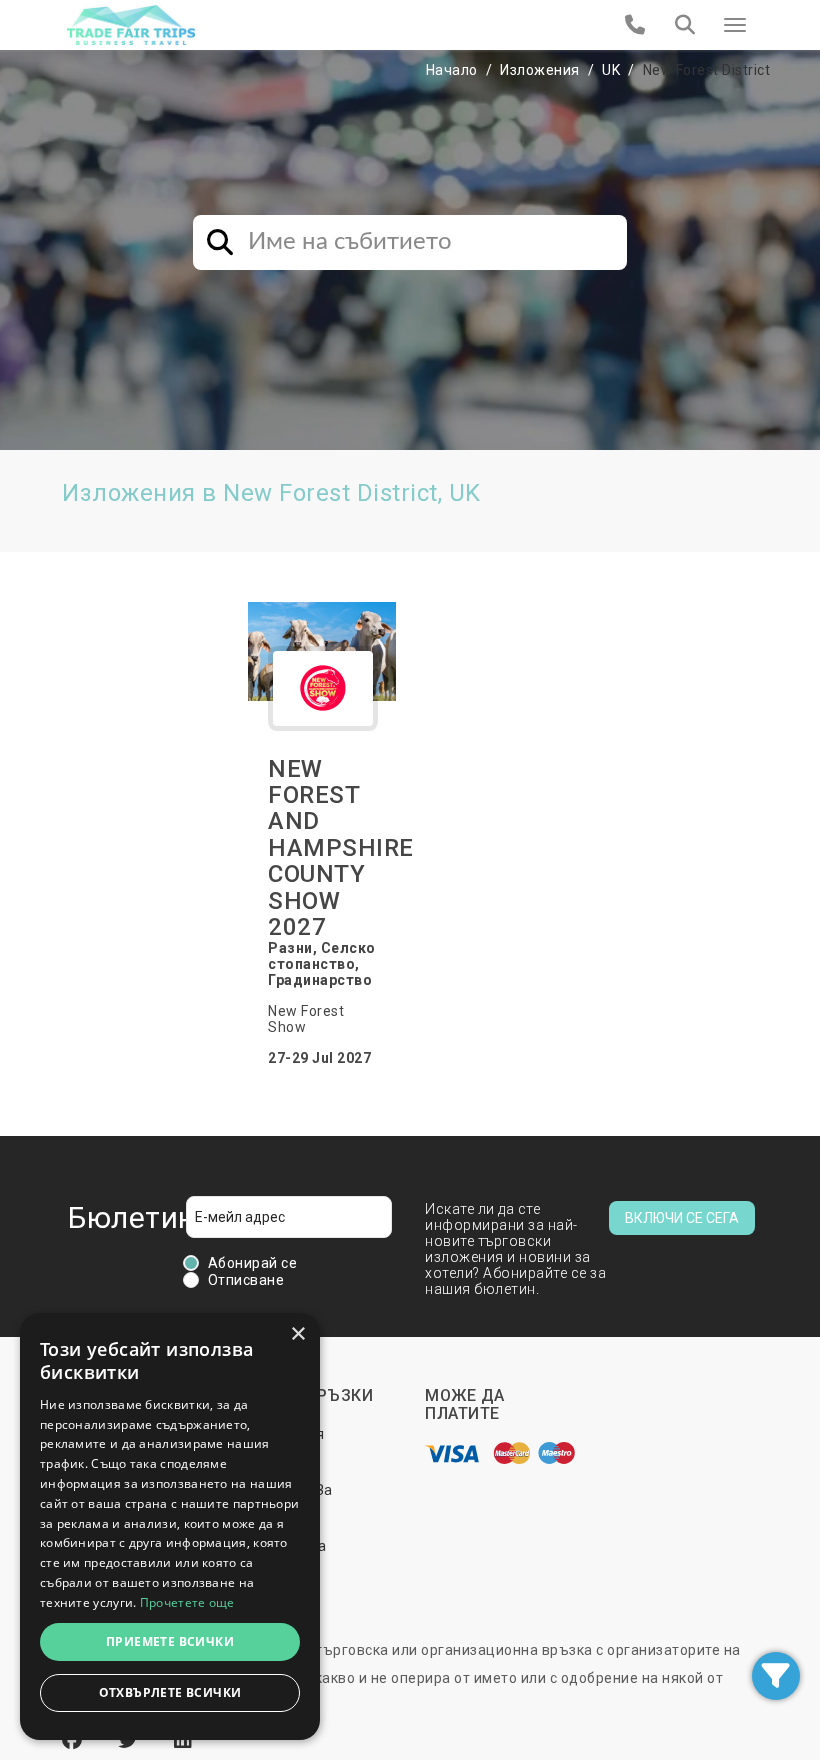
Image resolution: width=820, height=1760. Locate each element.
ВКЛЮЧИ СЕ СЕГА (682, 1218)
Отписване (246, 1280)
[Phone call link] (635, 25)
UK (611, 70)
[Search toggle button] (685, 25)
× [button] (297, 1334)
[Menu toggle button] (735, 25)
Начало (452, 70)
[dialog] (170, 1526)
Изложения (540, 70)
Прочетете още (187, 1602)
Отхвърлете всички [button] (170, 1692)
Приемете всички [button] (170, 1641)
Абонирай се (253, 1263)
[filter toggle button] (776, 1676)
